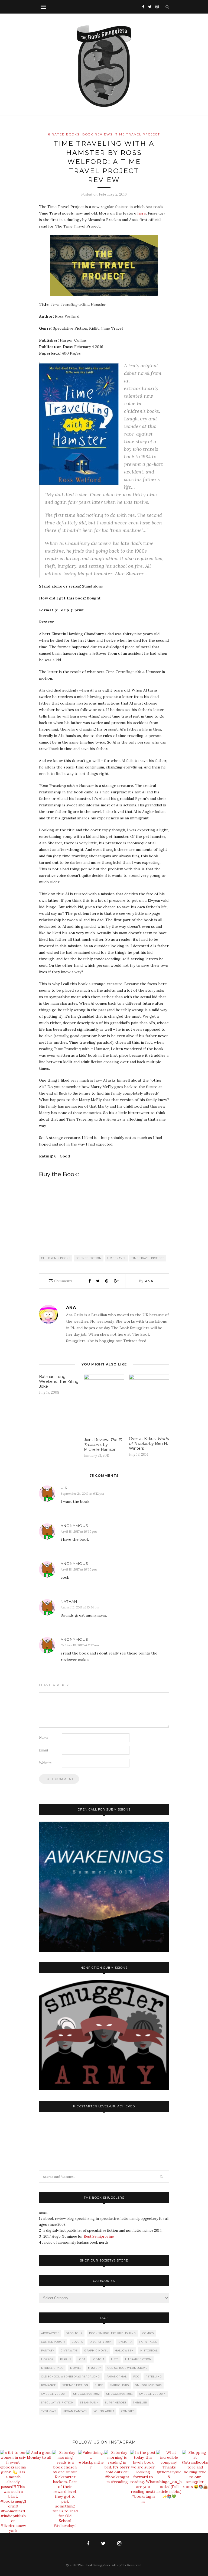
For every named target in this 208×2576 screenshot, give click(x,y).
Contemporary (53, 2342)
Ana (149, 1281)
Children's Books (56, 1258)
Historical (149, 2350)
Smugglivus (119, 2385)
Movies (76, 2368)
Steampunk (89, 2403)
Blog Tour (74, 2333)
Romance (49, 2385)
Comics (148, 2333)
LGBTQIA (98, 2359)
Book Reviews (97, 134)
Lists (115, 2359)
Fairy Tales (148, 2342)
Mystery (95, 2368)
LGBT (82, 2359)
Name (44, 1738)
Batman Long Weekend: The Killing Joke (59, 1381)
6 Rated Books (64, 134)
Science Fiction (89, 1258)
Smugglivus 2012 (87, 2394)
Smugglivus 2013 (120, 2394)
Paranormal (117, 2377)
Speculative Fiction (57, 2403)
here (142, 213)
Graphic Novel (96, 2350)
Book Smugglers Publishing (113, 2333)
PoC (136, 2377)
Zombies (128, 2411)
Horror (47, 2359)
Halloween (124, 2350)
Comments (60, 1281)
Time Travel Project (138, 134)
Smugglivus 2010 (149, 2385)
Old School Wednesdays (127, 2368)
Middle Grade (52, 2368)
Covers (77, 2342)
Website (45, 1763)
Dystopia (125, 2342)
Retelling (154, 2377)
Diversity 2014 (101, 2342)
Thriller (140, 2403)
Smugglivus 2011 (54, 2394)
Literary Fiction (138, 2359)
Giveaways (69, 2350)
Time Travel (116, 1258)
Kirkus (66, 2359)
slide (99, 2385)
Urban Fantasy (75, 2411)
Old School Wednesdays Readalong (71, 2377)
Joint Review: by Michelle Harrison (103, 1445)
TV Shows (49, 2411)
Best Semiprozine (99, 2236)
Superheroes (116, 2403)
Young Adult (104, 2411)
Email (44, 1750)
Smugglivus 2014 (152, 2394)
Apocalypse (50, 2333)
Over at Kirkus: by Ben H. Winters (149, 1443)
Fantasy (48, 2350)
